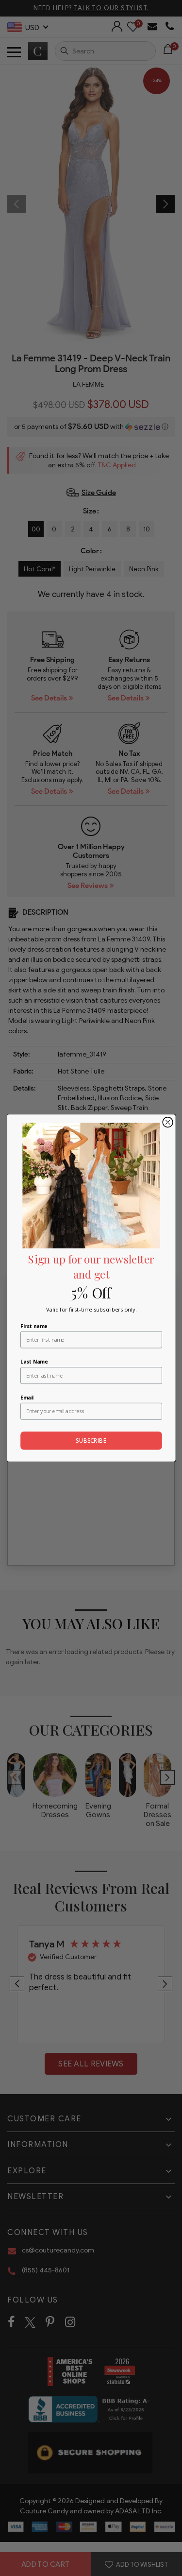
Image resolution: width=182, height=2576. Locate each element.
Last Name (34, 1362)
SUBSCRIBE (91, 1441)
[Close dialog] (168, 1122)
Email (27, 1398)
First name (34, 1326)
